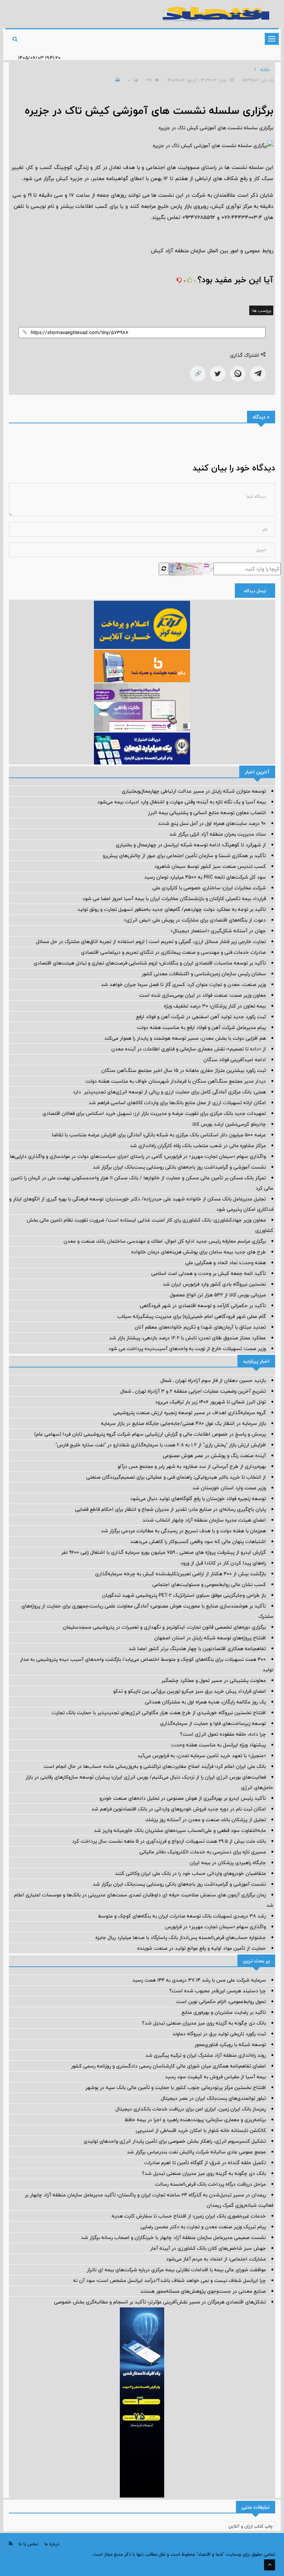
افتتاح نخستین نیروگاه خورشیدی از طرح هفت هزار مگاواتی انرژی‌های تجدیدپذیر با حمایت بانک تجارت (159, 1713)
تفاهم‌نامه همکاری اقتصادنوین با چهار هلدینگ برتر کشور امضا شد (197, 1649)
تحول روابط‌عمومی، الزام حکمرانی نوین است (221, 2002)
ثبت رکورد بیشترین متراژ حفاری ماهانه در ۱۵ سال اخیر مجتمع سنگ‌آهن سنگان (184, 1070)
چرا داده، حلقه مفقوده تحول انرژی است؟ (223, 1734)
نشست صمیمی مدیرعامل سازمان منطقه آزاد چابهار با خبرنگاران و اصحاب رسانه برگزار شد (173, 2237)
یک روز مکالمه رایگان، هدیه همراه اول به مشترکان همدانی (205, 1702)
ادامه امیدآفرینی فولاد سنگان (235, 1060)
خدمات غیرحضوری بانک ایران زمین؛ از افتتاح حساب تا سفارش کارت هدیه (189, 2216)
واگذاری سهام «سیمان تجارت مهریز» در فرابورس (215, 1927)
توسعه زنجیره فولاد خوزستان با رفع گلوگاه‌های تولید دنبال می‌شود (198, 1499)
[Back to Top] (270, 2565)
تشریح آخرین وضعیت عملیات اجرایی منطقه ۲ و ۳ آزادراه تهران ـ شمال (193, 1391)
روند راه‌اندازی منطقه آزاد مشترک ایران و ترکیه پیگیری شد (206, 2055)
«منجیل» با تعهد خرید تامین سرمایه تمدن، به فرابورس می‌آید (202, 1756)
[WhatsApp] (238, 374)
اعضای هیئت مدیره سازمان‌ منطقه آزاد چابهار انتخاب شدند (204, 1520)
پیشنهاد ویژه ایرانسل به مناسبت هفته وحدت (219, 1745)
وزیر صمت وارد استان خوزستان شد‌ (229, 1488)
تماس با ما (28, 2544)
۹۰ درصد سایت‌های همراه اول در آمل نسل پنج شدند (212, 823)
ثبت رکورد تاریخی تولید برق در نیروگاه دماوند (219, 2034)
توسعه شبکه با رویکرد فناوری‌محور (230, 2045)
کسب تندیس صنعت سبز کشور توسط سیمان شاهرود (210, 866)
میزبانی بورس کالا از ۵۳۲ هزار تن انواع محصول (218, 1295)
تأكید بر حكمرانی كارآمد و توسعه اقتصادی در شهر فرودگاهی (203, 1306)
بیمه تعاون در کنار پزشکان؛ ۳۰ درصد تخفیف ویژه (215, 1006)
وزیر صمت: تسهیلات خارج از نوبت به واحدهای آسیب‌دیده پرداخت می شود (187, 1349)
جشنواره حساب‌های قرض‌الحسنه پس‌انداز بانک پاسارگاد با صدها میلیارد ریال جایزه (181, 1937)
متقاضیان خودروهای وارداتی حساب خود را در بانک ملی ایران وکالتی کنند (190, 1873)
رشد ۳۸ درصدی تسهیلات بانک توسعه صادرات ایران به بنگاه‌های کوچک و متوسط (182, 1916)
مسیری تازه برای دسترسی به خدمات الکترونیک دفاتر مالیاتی (203, 1852)
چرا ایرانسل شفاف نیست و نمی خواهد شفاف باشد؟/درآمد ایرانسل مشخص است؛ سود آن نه (170, 2280)
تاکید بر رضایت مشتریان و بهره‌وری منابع (224, 2012)
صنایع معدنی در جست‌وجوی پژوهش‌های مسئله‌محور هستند (203, 2291)
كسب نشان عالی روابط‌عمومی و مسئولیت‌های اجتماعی (209, 1584)
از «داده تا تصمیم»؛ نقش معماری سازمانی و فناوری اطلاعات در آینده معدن (189, 1049)
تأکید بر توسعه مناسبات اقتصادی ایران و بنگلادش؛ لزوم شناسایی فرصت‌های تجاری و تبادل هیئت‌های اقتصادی (150, 963)
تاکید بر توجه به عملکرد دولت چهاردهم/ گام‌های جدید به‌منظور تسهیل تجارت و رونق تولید (172, 909)
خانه (265, 70)
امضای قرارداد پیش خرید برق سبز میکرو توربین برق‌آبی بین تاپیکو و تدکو (190, 1691)
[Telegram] (258, 374)
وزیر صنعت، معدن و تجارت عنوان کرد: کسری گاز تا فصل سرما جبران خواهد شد (183, 984)
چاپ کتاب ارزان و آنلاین (251, 2526)
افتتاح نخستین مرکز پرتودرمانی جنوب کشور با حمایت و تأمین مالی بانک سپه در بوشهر (176, 2087)
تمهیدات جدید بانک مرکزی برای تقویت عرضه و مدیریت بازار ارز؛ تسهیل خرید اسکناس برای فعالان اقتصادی (154, 1113)
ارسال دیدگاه (255, 591)
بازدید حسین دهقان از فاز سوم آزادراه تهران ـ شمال (213, 1380)
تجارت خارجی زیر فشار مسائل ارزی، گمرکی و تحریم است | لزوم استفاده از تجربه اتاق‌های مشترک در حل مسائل (151, 942)
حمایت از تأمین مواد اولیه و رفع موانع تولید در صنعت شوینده (202, 1948)
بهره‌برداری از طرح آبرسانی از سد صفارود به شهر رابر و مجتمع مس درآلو (192, 1466)
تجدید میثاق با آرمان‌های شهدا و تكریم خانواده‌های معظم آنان (200, 1327)
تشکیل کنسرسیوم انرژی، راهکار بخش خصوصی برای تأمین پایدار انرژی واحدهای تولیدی (175, 2141)
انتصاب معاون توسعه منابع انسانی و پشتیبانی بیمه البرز (207, 813)
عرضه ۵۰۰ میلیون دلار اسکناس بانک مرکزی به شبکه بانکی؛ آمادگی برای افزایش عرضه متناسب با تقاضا (159, 1135)
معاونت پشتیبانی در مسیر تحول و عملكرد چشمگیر (214, 1680)
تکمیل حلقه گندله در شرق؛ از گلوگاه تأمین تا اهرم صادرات (205, 2163)
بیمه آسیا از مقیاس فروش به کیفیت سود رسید (215, 2077)
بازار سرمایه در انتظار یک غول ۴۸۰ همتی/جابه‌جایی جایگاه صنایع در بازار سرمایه (183, 1423)
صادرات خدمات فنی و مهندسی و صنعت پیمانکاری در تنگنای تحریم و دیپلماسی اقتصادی (173, 952)
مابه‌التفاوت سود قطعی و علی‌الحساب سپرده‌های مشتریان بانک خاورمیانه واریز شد (180, 1830)
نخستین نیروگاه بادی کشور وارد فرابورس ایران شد (214, 1284)
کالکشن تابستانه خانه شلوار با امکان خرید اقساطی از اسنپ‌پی (201, 2130)
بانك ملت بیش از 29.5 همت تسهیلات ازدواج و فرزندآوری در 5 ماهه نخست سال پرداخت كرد (169, 1841)
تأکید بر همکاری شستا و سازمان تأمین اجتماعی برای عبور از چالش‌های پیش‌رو (184, 856)
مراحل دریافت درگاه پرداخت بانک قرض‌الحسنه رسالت (210, 2184)
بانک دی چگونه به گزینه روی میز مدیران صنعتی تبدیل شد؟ (204, 2023)
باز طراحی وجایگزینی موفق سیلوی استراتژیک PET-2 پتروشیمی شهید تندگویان (184, 1595)
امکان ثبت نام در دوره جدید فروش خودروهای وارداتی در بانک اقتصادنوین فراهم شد (179, 1809)
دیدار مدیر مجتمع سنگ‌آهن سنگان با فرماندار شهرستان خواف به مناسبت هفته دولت (176, 1081)
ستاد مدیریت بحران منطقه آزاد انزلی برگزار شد (218, 834)
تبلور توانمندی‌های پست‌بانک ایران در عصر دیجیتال (213, 2098)
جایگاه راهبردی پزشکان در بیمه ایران (228, 1863)
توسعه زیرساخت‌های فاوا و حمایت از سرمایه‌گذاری (213, 1723)
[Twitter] (218, 374)
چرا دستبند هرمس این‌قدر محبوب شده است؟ (218, 1991)
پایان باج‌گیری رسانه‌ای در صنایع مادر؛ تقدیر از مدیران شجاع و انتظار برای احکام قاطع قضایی (170, 1509)
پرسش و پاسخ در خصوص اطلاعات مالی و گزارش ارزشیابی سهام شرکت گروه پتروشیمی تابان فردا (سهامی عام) (150, 1434)
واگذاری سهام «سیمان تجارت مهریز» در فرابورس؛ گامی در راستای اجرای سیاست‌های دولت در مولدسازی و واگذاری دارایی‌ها (138, 1156)
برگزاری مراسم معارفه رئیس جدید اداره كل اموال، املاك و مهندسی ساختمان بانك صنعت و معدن (165, 1241)
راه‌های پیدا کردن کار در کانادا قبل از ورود (223, 1563)
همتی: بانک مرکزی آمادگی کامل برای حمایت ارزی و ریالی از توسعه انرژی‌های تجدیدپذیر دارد (169, 1092)
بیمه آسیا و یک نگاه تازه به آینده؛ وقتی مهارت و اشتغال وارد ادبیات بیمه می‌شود (182, 802)
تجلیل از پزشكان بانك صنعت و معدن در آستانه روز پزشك (206, 1820)
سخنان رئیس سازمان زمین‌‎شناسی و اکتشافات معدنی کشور (204, 974)
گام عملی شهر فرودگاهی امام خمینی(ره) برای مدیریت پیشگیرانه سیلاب (192, 1316)
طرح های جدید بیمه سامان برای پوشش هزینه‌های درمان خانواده (199, 1252)
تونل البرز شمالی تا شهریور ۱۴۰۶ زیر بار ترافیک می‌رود (210, 1402)
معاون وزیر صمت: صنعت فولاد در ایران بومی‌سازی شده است (202, 995)
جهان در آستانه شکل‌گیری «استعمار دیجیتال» (218, 931)
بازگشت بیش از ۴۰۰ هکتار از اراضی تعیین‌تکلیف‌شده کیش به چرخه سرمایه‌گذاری (180, 1574)
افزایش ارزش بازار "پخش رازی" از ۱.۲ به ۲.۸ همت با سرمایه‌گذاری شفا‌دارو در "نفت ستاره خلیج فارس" (161, 1445)
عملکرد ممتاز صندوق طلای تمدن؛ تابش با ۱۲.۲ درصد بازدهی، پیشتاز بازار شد (187, 1338)
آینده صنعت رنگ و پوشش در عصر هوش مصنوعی (214, 1456)
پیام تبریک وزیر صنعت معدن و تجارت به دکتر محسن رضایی (203, 2227)
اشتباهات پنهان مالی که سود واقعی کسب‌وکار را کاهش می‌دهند (198, 1542)
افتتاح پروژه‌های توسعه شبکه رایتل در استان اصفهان (210, 1638)
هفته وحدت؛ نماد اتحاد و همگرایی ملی (226, 1263)
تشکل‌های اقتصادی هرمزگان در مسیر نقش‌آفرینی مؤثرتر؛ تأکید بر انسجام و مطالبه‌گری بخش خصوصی (160, 2302)
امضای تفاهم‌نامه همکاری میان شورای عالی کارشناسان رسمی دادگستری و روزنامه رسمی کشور (168, 2066)
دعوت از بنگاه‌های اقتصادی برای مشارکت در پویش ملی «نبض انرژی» (195, 920)
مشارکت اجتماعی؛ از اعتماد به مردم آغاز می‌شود (216, 2259)
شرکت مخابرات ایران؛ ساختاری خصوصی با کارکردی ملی (209, 888)
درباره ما (52, 2544)
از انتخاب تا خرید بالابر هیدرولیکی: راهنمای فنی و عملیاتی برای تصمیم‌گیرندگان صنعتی (176, 1477)
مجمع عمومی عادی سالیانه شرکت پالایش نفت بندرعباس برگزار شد (196, 2152)
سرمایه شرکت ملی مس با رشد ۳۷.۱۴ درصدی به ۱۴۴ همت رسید (199, 1980)
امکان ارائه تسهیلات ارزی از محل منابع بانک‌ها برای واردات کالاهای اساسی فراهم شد (177, 1103)
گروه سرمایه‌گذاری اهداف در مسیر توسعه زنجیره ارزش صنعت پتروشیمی (190, 1413)
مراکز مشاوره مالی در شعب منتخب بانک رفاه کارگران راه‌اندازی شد (198, 1146)
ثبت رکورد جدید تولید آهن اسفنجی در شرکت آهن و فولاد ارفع (201, 1017)
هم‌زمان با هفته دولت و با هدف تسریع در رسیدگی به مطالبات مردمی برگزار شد (183, 1531)
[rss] (11, 2544)
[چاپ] (116, 80)
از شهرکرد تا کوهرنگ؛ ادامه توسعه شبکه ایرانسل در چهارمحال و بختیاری (191, 845)
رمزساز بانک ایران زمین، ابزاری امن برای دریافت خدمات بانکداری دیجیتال (191, 2109)
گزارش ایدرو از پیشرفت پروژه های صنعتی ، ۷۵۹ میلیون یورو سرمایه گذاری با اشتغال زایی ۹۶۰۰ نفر (164, 1552)
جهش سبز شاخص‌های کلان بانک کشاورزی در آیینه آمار (208, 2248)
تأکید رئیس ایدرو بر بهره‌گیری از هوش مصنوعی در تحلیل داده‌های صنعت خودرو (183, 1798)
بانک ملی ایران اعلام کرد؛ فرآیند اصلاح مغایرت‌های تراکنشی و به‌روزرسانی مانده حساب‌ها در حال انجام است (155, 1766)
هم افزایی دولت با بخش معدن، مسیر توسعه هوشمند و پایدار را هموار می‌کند (185, 1038)
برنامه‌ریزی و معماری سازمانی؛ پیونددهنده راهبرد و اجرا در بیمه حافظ (195, 2120)
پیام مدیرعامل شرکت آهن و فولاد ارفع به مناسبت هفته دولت (201, 1027)
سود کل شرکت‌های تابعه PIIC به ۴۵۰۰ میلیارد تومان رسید (205, 877)
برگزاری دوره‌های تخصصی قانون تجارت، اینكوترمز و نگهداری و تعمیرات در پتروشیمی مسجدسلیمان (164, 1627)
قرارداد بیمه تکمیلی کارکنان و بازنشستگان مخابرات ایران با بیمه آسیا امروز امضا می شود (174, 899)
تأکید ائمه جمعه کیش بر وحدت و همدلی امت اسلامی (209, 1273)
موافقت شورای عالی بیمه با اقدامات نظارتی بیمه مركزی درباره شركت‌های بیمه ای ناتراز (176, 2270)
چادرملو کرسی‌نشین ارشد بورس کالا (229, 1124)
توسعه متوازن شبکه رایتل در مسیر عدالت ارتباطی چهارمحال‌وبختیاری (194, 791)
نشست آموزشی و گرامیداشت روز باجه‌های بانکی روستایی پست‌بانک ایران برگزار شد (179, 1167)
